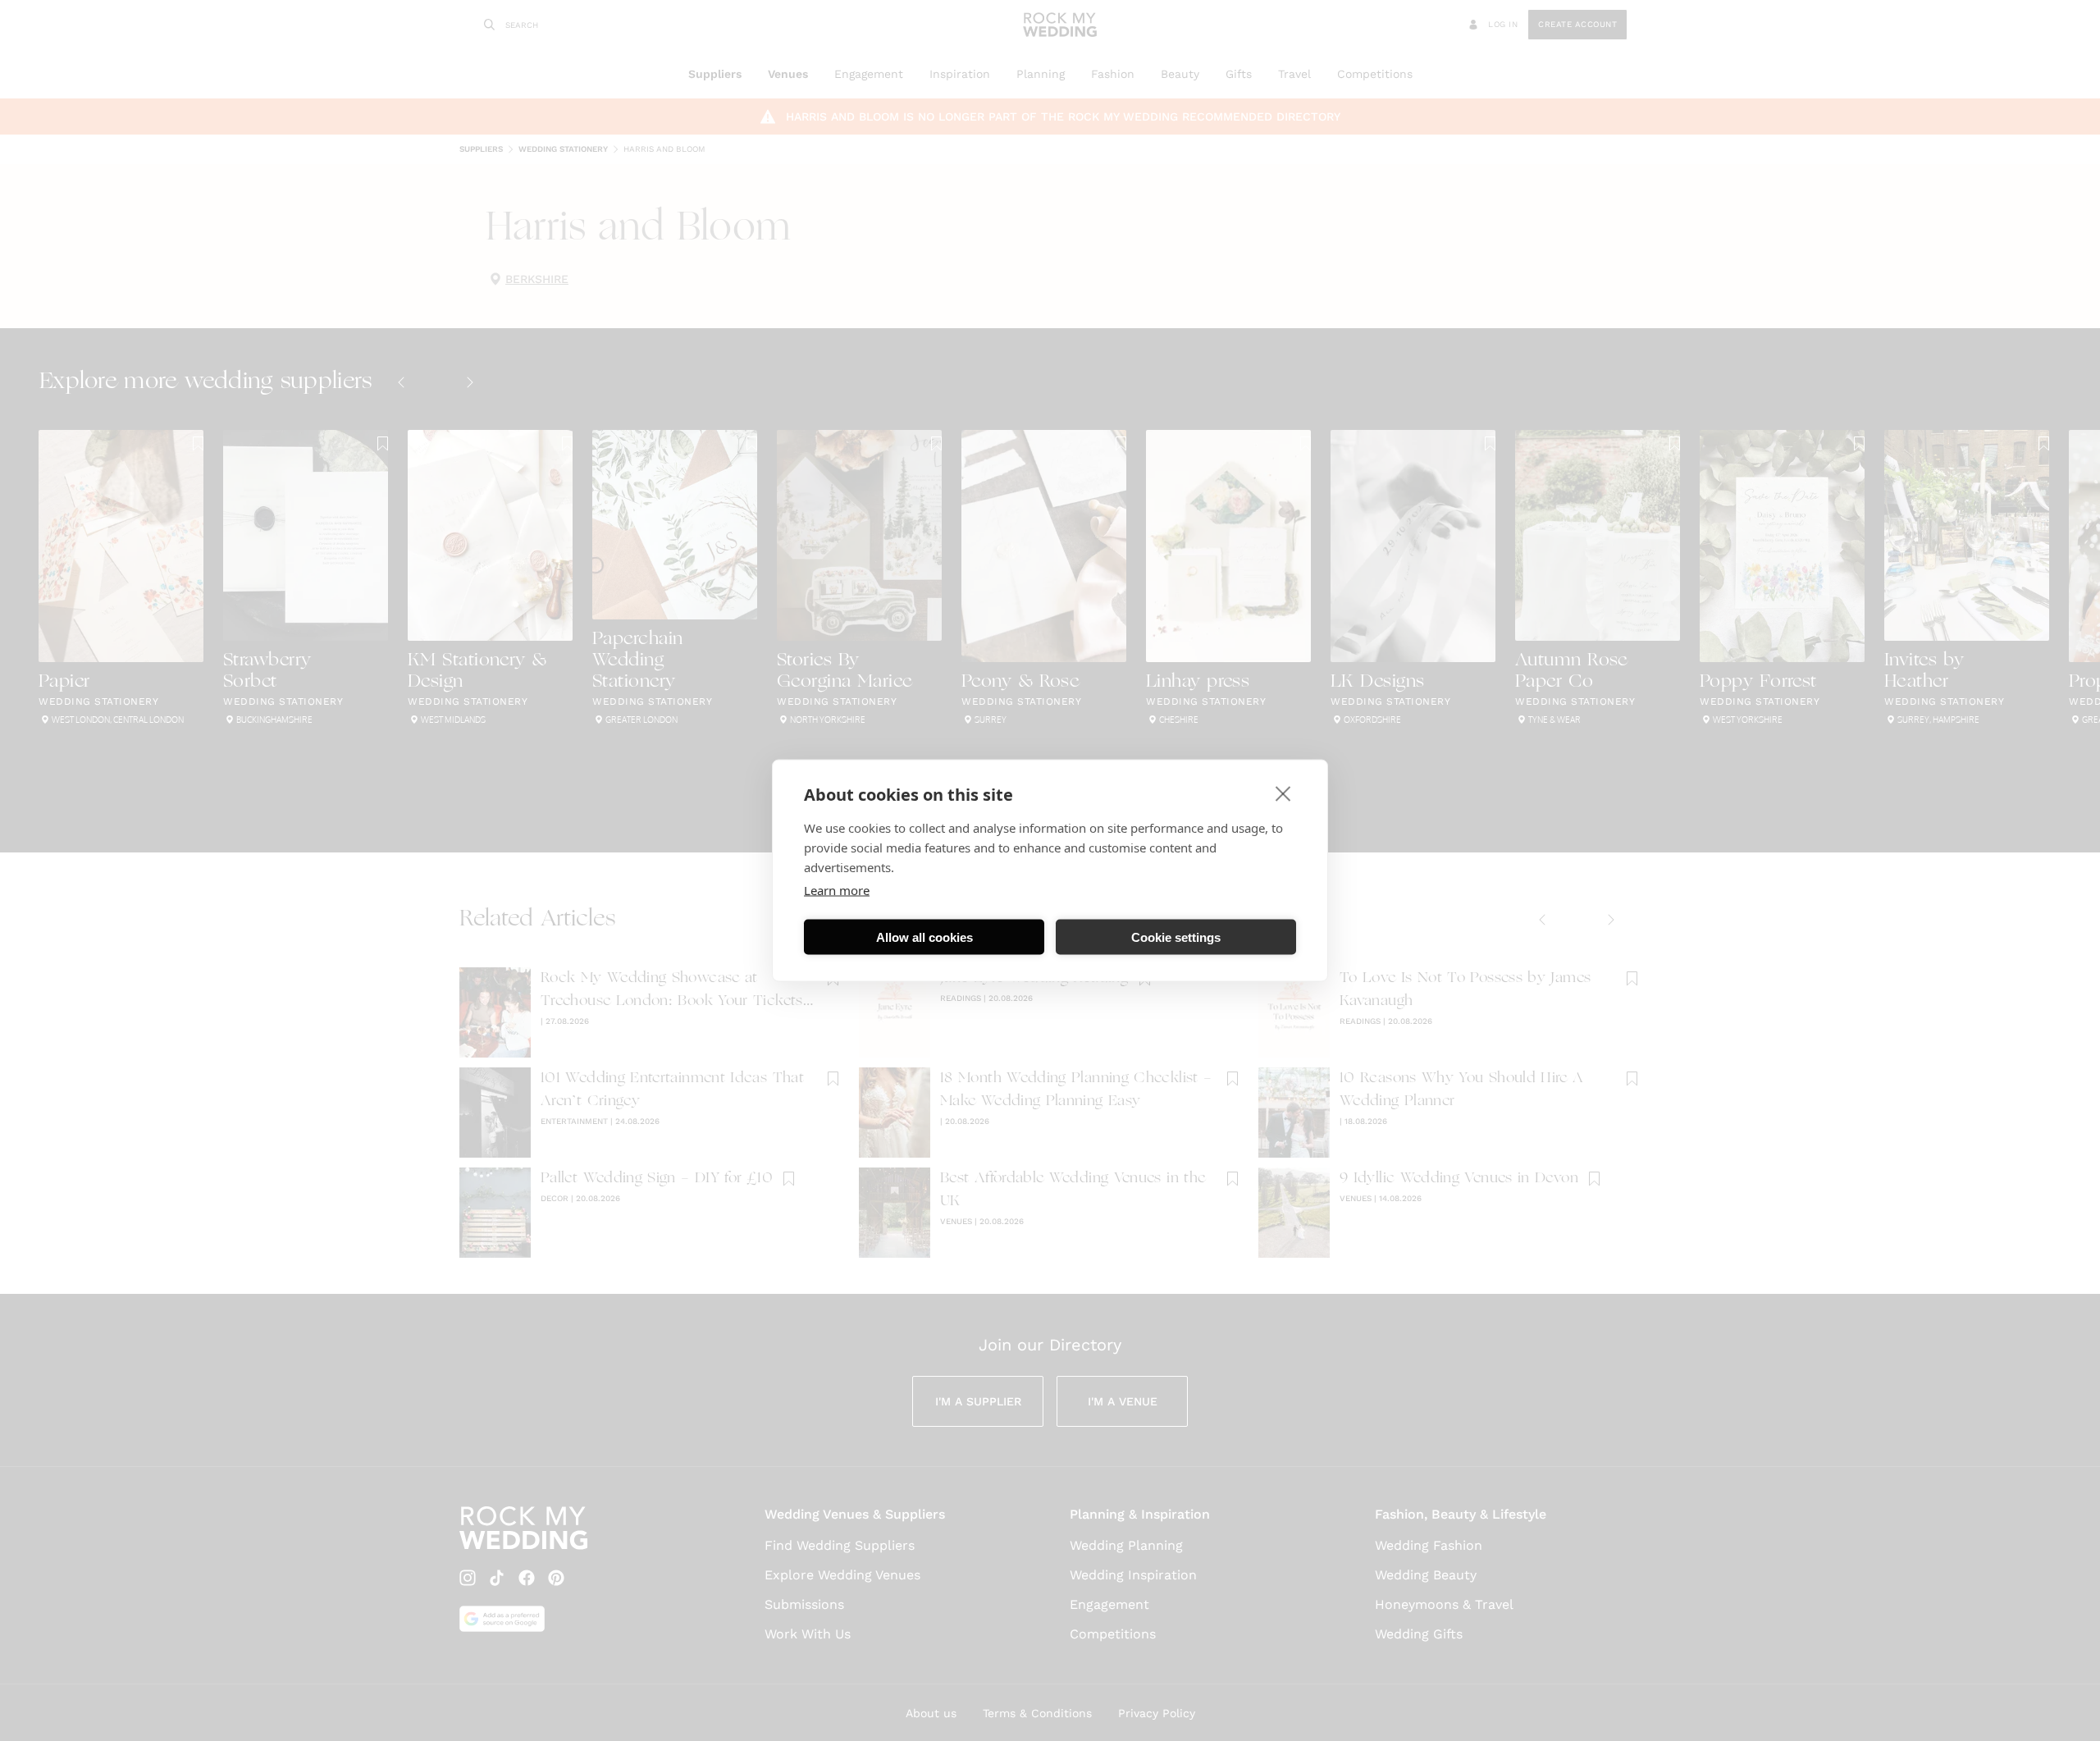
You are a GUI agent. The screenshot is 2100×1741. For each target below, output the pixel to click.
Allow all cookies (924, 937)
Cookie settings (1176, 937)
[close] (1283, 793)
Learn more (837, 890)
